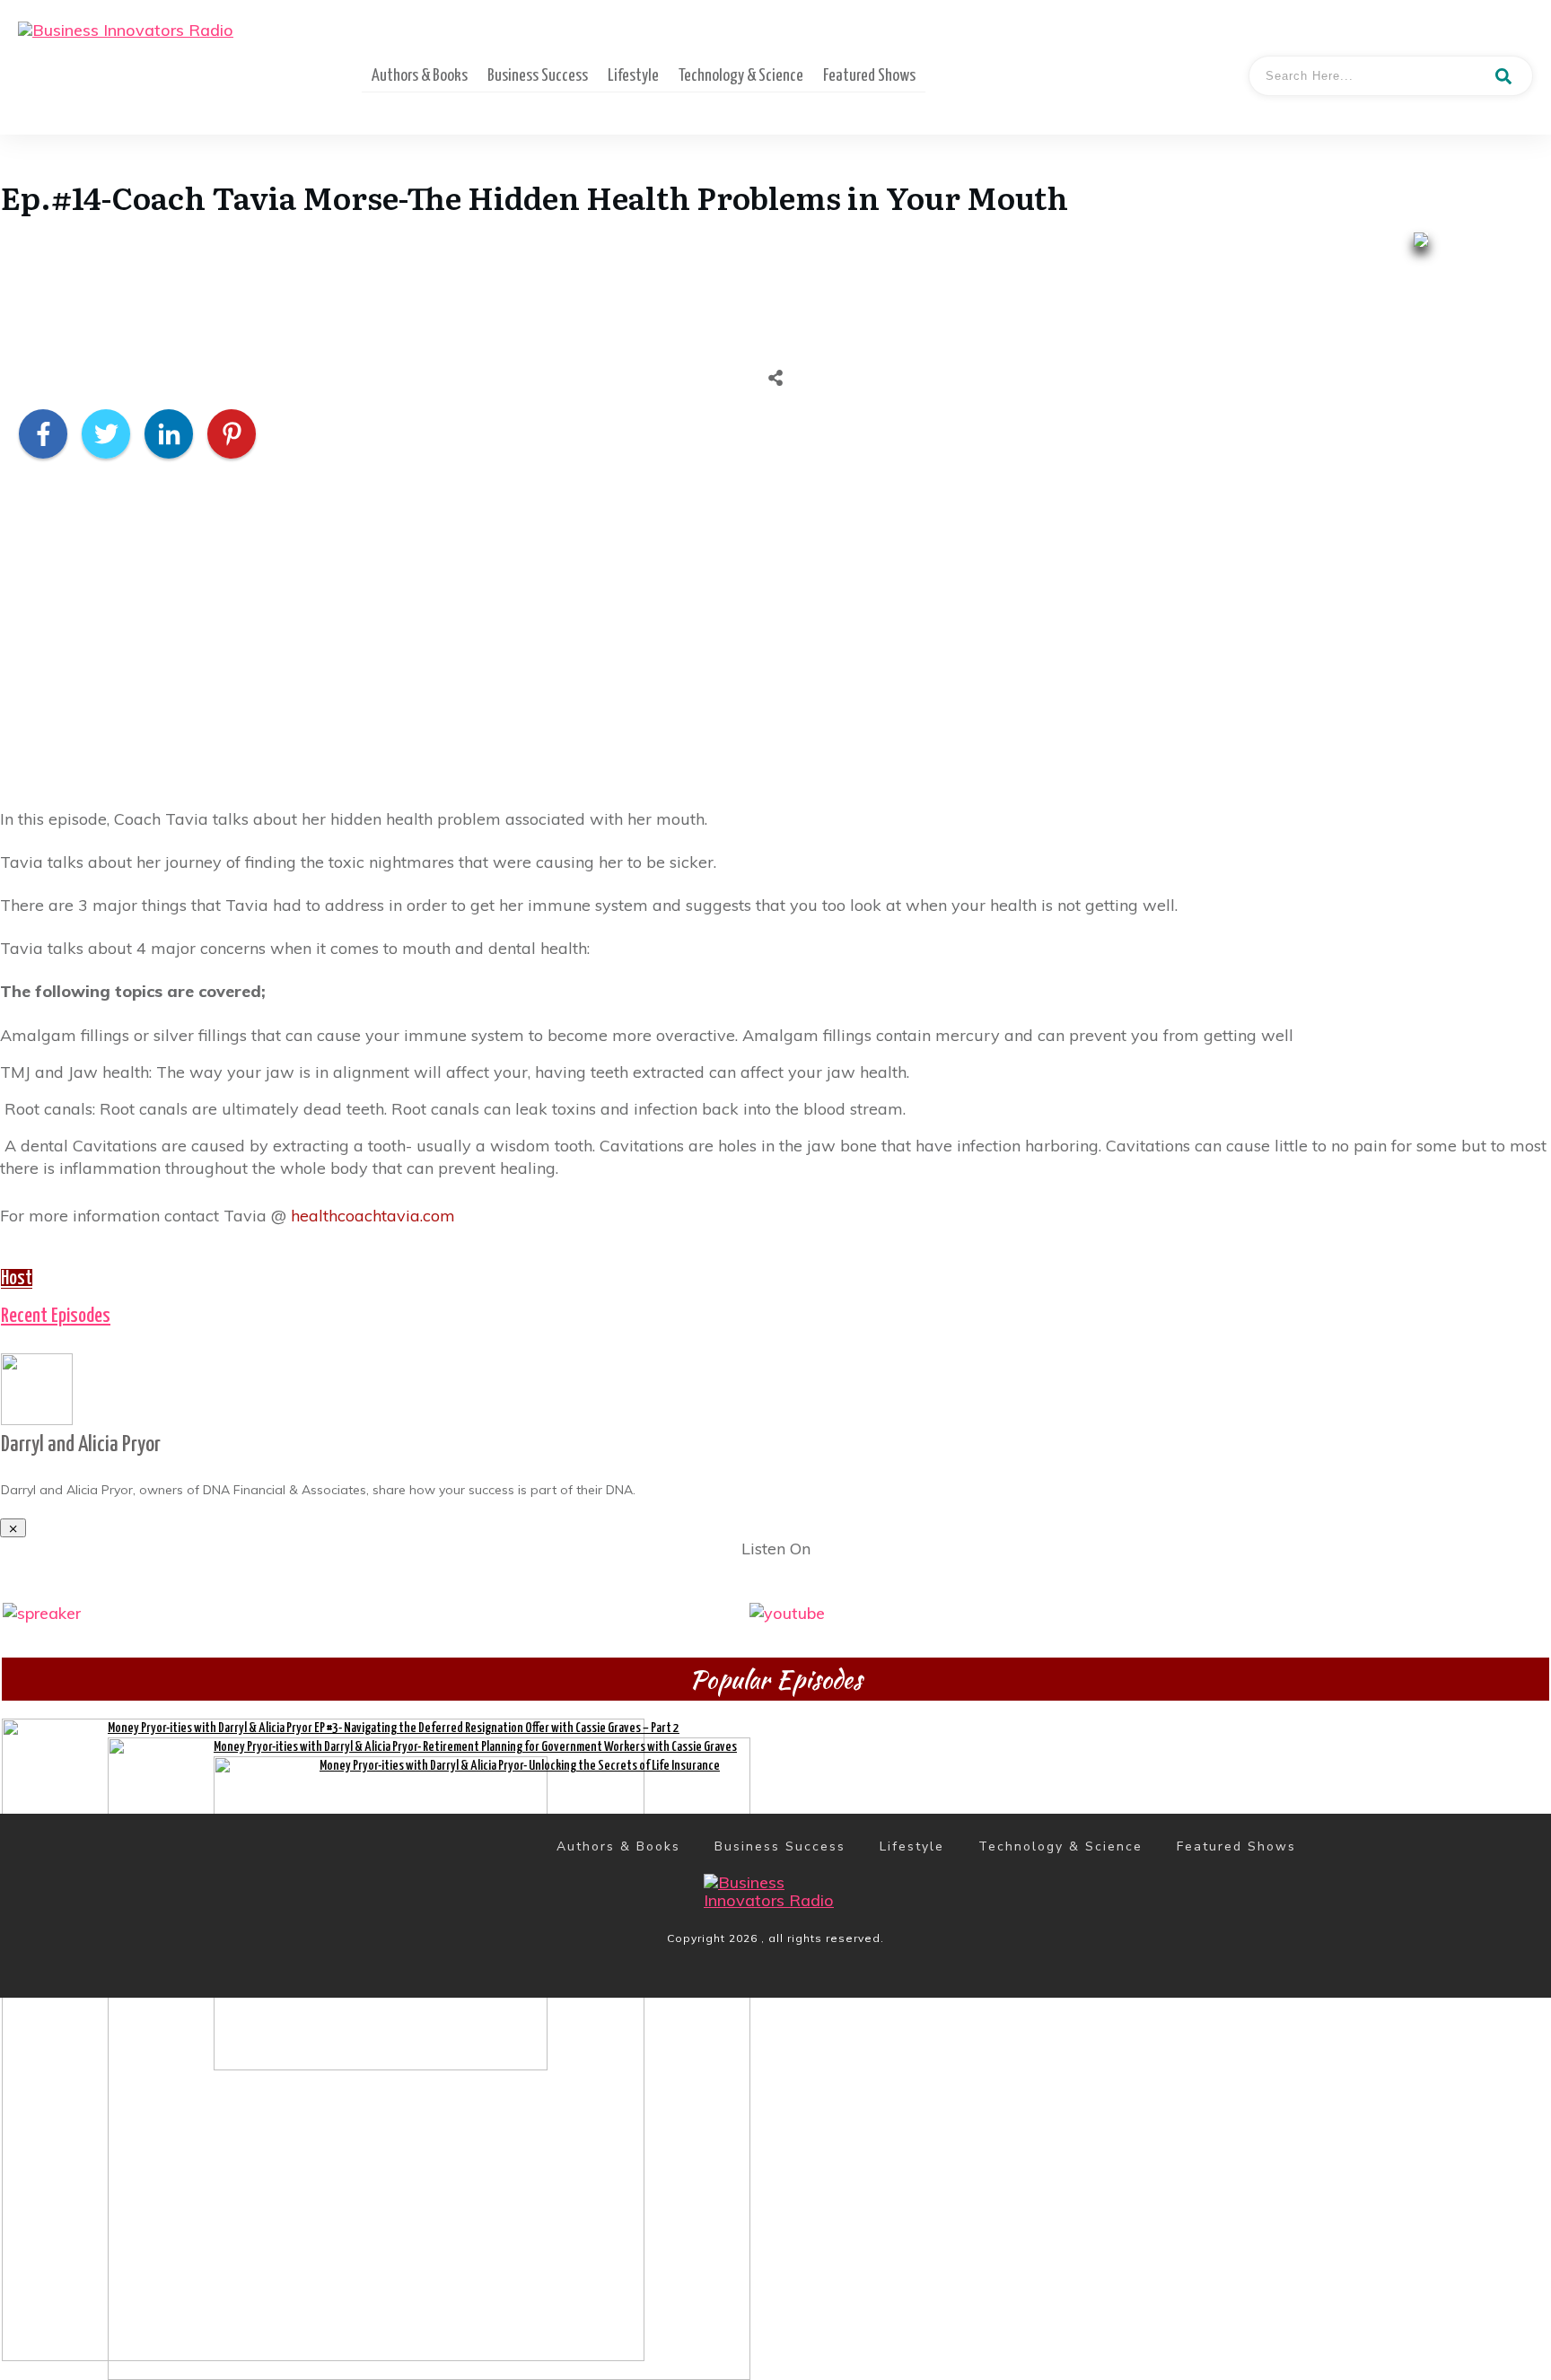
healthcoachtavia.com (373, 1216)
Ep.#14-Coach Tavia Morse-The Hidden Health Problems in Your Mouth (535, 197)
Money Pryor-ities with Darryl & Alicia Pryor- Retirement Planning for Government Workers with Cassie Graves (475, 1747)
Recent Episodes (56, 1317)
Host (17, 1279)
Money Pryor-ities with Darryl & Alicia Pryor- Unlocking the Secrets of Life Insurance (520, 1766)
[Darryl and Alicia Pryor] (37, 1387)
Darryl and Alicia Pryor (81, 1445)
